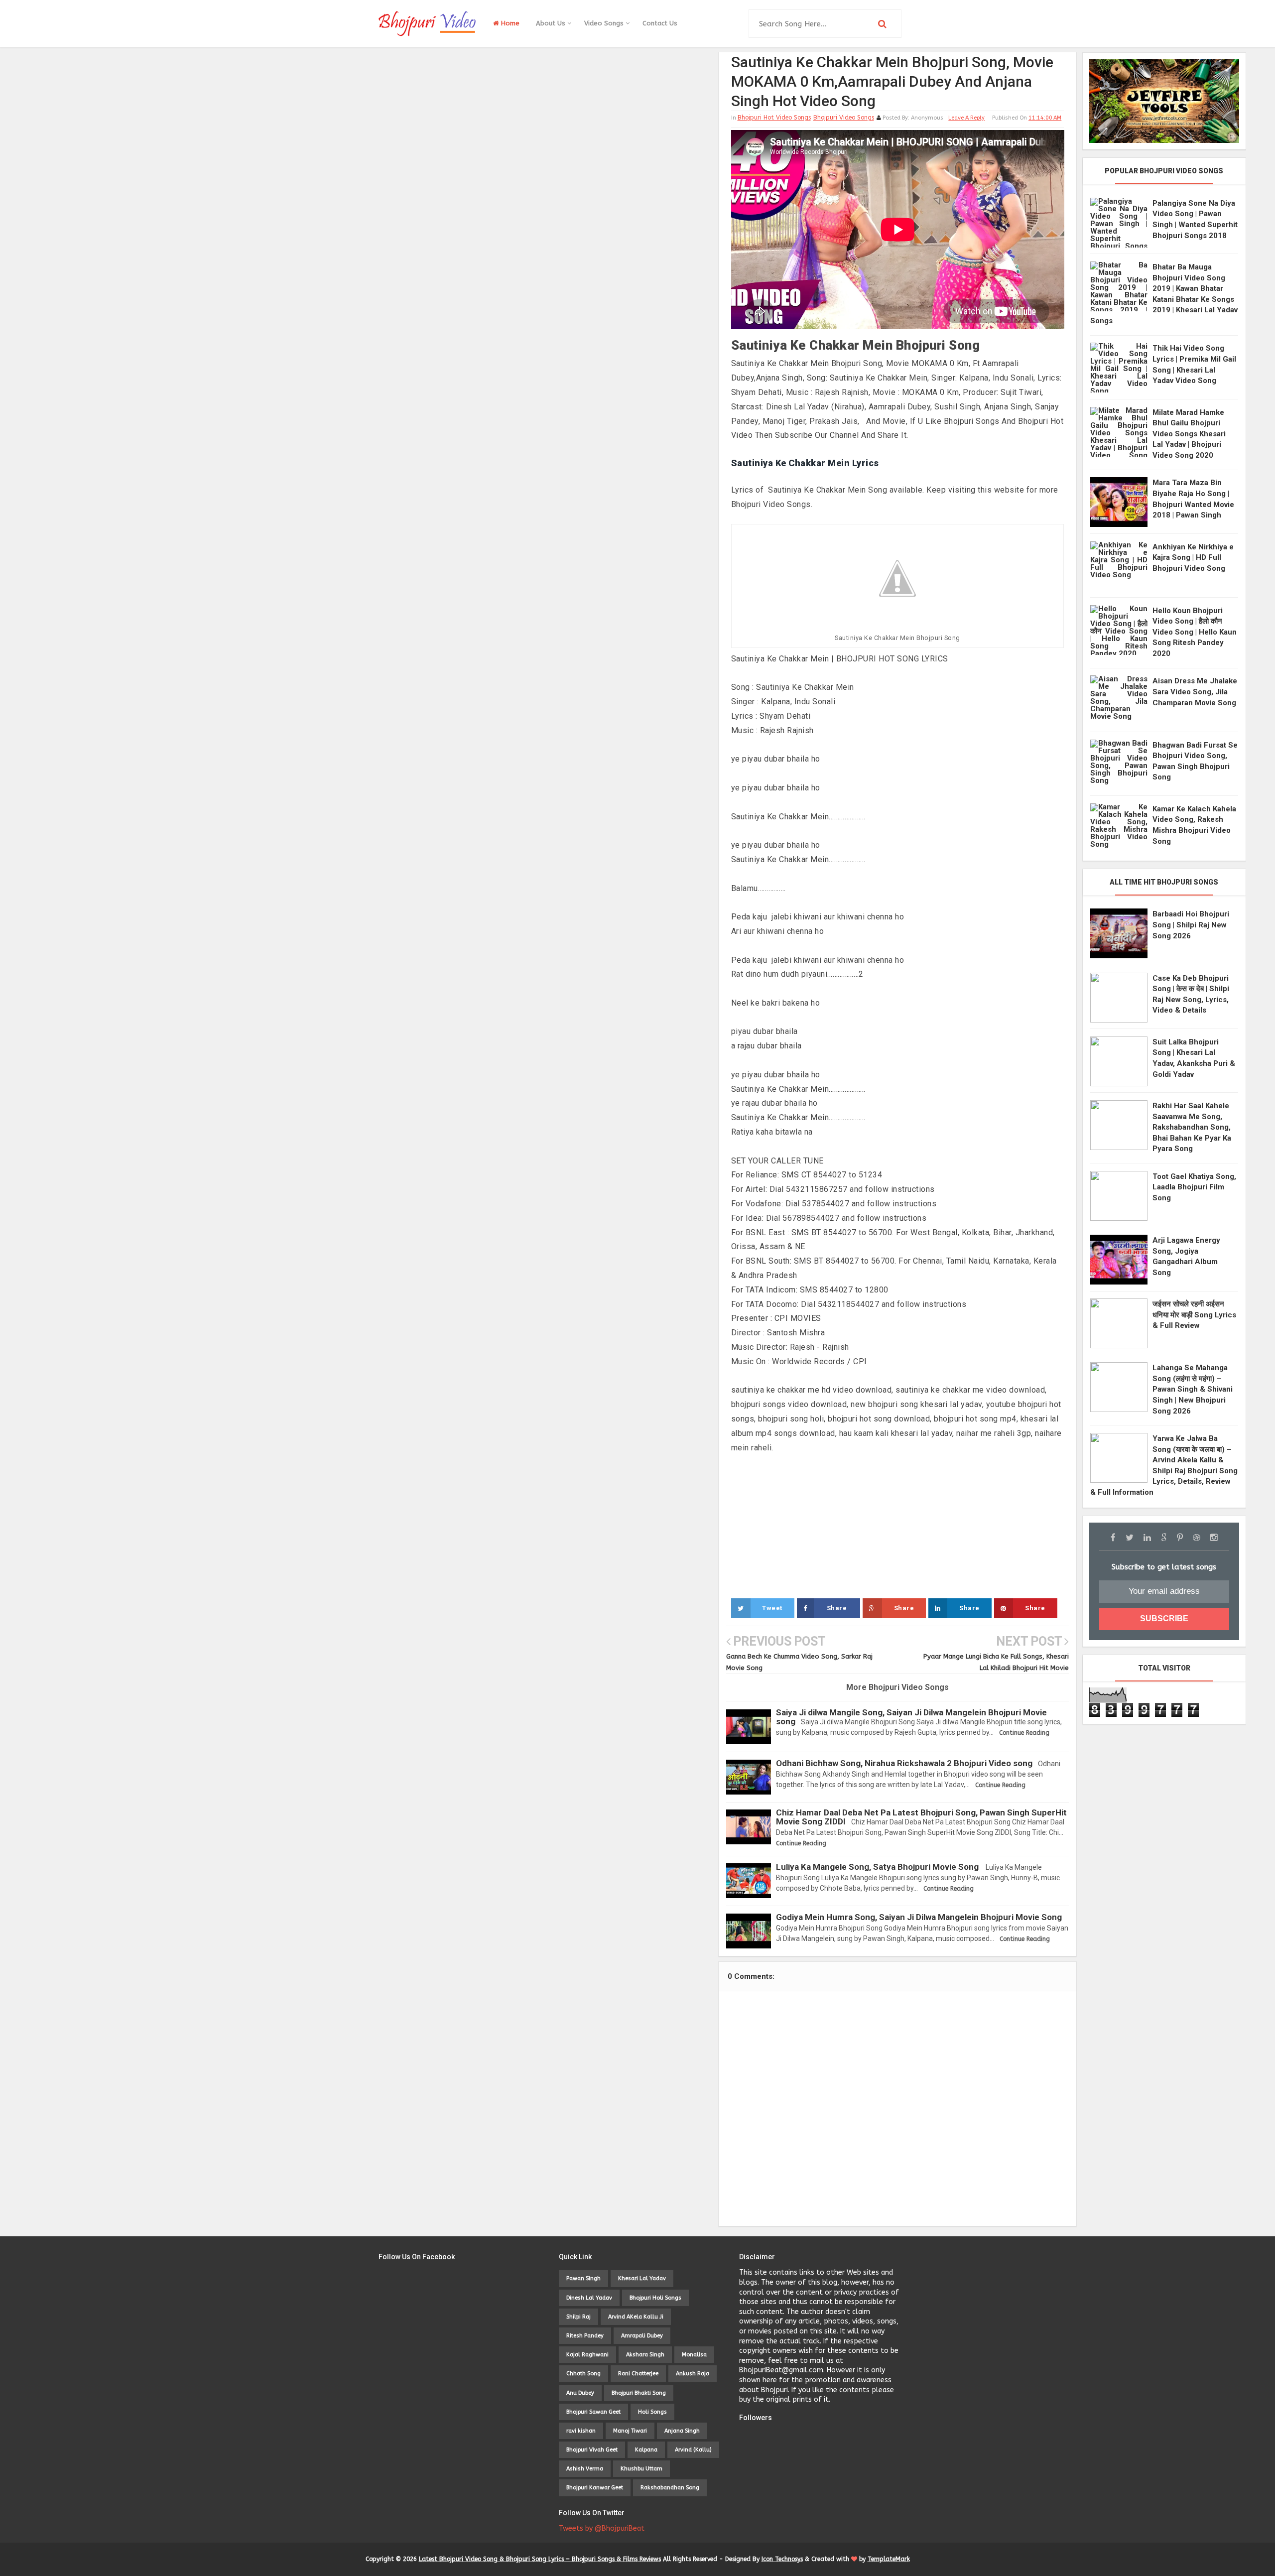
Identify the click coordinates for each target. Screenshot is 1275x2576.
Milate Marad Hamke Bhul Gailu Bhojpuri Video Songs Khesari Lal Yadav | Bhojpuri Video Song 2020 (1189, 434)
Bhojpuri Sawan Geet (593, 2412)
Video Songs (605, 23)
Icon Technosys (782, 2559)
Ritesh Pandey (585, 2336)
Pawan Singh (583, 2278)
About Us (552, 23)
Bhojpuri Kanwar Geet (595, 2488)
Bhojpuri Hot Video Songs (774, 118)
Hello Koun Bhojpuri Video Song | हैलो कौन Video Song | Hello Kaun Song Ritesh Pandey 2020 (1195, 632)
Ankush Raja (693, 2374)
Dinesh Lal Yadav (589, 2298)
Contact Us (660, 23)
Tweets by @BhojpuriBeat (602, 2528)
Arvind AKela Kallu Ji (636, 2317)
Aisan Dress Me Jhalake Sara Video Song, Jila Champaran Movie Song (1195, 692)
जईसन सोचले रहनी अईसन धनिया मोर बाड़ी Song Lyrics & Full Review (1194, 1315)
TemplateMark (889, 2559)
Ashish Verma (585, 2469)
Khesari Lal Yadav (642, 2278)
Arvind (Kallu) (693, 2450)
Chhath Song (583, 2374)
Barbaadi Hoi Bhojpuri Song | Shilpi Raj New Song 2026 (1191, 925)
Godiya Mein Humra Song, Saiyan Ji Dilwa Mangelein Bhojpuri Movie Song (919, 1917)
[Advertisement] (898, 1525)
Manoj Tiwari (630, 2431)
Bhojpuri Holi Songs (655, 2298)
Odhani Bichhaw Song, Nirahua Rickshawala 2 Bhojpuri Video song (904, 1763)
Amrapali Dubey (642, 2336)
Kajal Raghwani (587, 2355)
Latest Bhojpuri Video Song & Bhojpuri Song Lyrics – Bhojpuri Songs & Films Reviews (540, 2559)
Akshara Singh (645, 2355)
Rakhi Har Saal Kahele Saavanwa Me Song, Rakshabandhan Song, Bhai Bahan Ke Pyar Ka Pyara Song (1192, 1127)
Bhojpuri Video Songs (844, 118)
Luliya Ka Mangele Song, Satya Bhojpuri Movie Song (877, 1867)
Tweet (772, 1608)
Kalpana (646, 2450)
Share (837, 1608)
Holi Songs (652, 2412)
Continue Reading (1024, 1733)
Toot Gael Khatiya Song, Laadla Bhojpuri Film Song (1194, 1187)
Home (509, 23)
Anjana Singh (682, 2431)
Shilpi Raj (578, 2317)
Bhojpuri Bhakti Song (639, 2393)
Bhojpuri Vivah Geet (592, 2450)
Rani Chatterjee (638, 2374)
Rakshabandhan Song (670, 2488)
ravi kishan (581, 2431)
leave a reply (966, 118)
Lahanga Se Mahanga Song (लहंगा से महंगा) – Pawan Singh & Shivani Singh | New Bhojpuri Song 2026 (1193, 1389)
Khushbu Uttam (641, 2469)
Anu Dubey (580, 2393)
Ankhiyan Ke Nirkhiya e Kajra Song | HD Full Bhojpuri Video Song (1193, 558)
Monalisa (694, 2355)
